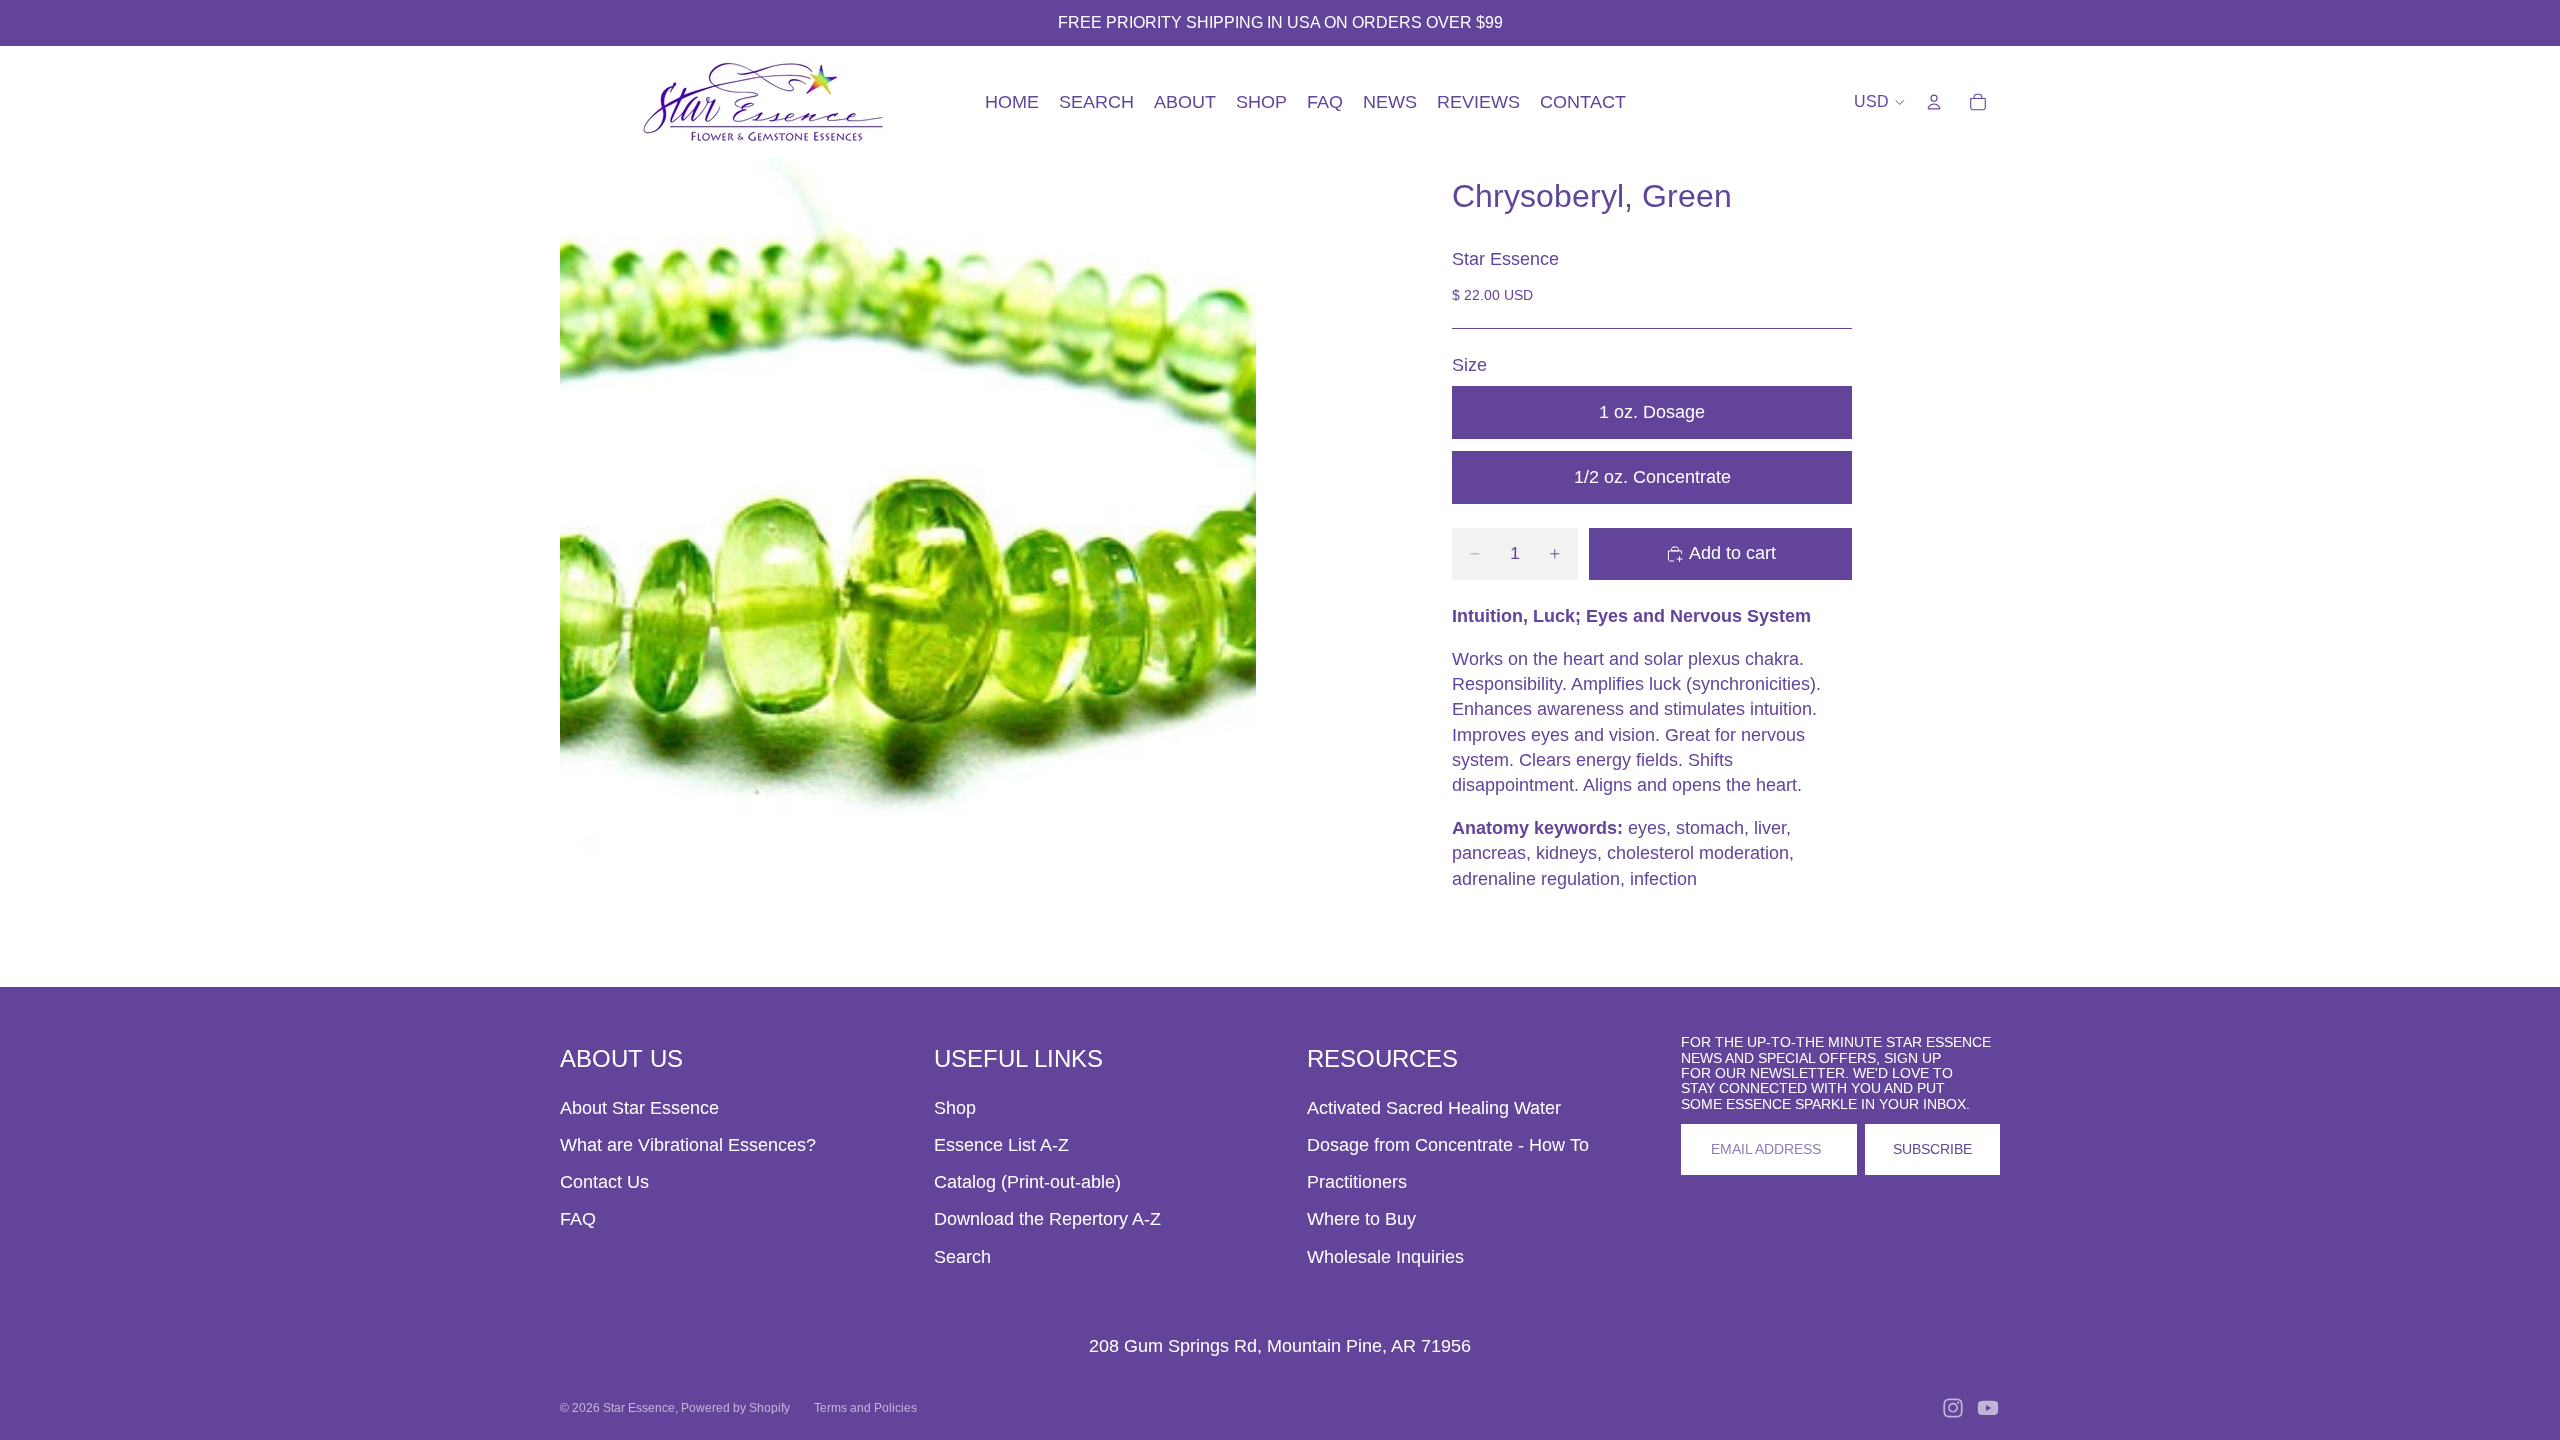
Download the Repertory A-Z (1047, 1219)
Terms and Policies (865, 1408)
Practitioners (1357, 1182)
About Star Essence (639, 1108)
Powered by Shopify (735, 1408)
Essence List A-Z (1001, 1145)
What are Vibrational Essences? (688, 1145)
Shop (955, 1108)
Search (962, 1257)
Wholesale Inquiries (1385, 1257)
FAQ (578, 1219)
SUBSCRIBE (1932, 1149)
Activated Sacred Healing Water (1434, 1108)
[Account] (1934, 102)
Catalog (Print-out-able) (1027, 1182)
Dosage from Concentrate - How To (1448, 1145)
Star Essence (639, 1408)
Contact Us (604, 1182)
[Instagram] (1953, 1408)
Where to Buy (1361, 1219)
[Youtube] (1988, 1408)
